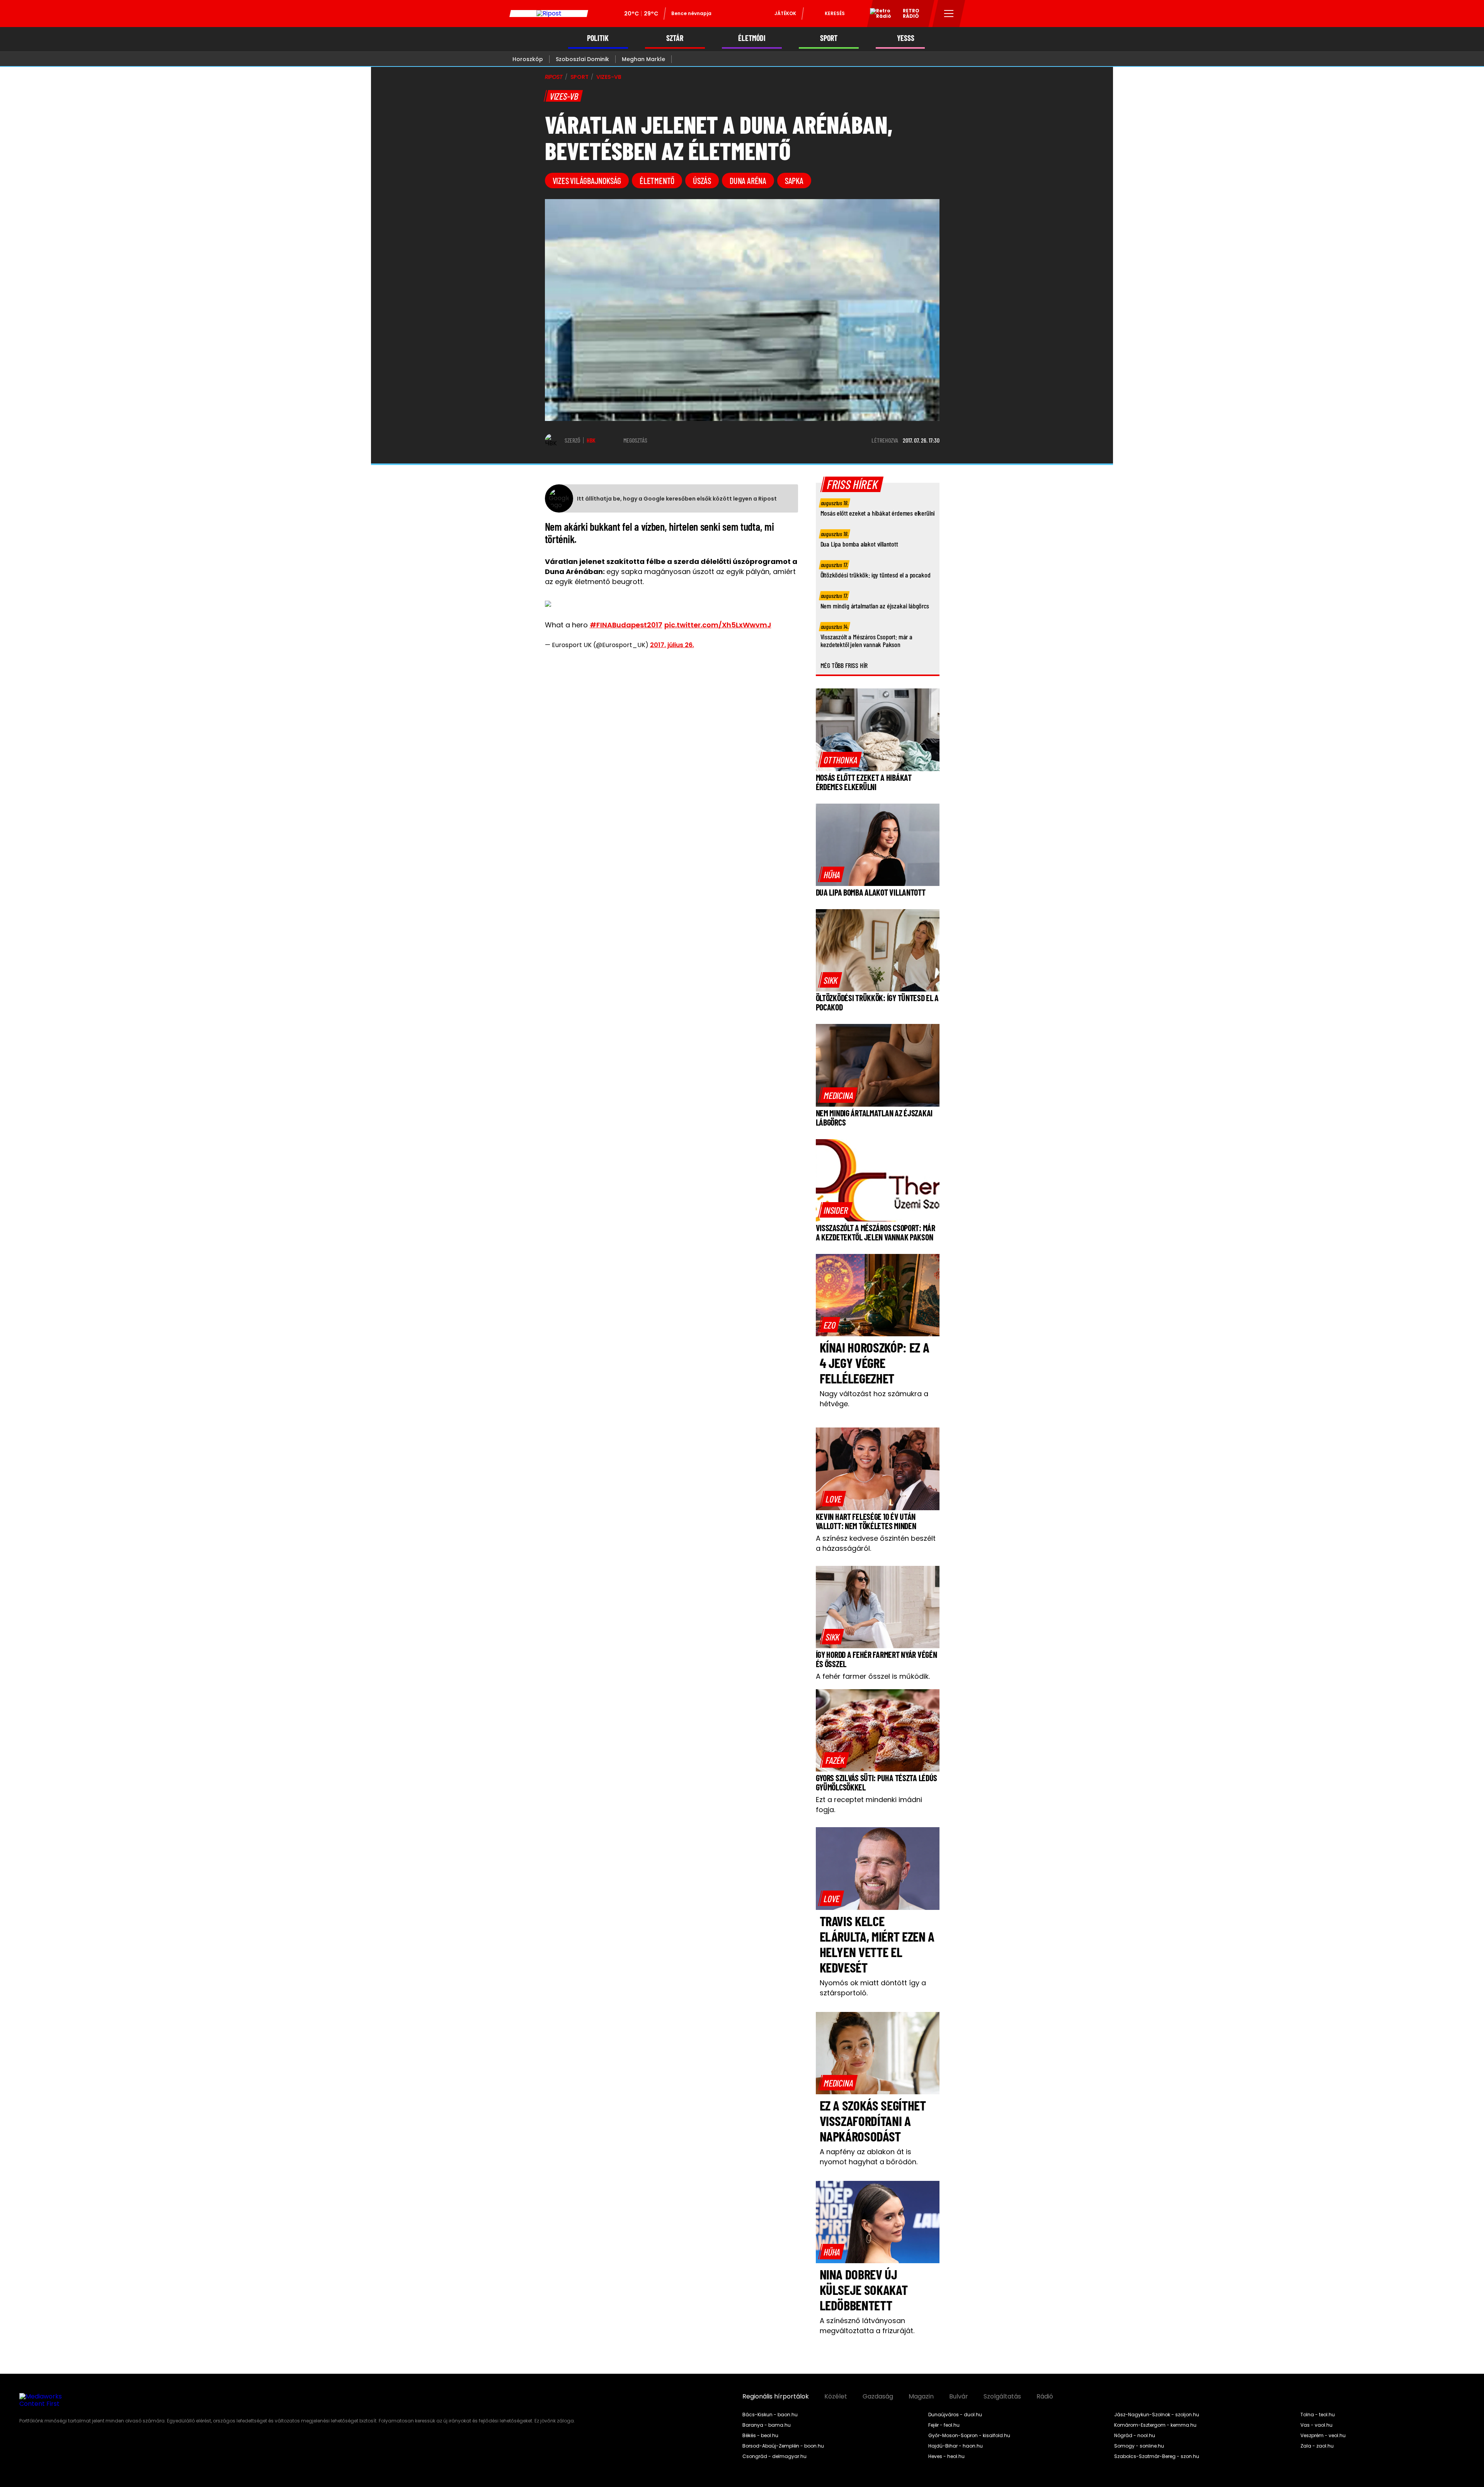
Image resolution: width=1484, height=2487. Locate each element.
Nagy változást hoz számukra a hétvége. (874, 1399)
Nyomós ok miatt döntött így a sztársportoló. (873, 1988)
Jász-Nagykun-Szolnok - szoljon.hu (1157, 2415)
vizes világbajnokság (587, 181)
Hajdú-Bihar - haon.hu (956, 2446)
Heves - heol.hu (946, 2456)
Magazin (921, 2397)
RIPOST (554, 77)
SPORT (829, 38)
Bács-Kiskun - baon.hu (770, 2415)
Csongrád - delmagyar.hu (774, 2456)
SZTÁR (675, 38)
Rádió (1045, 2397)
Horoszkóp (528, 59)
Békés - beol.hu (760, 2436)
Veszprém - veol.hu (1323, 2436)
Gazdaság (878, 2397)
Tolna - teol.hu (1318, 2415)
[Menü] (949, 14)
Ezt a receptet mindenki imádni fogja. (869, 1805)
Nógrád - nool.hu (1135, 2436)
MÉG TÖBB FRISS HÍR (844, 665)
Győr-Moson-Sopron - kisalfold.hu (969, 2436)
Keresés (835, 13)
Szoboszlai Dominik (582, 59)
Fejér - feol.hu (944, 2425)
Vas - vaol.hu (1316, 2425)
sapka (794, 181)
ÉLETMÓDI (752, 38)
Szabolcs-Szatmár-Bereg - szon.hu (1157, 2456)
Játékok (785, 13)
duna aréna (748, 181)
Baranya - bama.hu (767, 2425)
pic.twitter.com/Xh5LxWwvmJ (718, 625)
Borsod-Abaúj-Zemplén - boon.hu (783, 2446)
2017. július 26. (672, 645)
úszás (702, 181)
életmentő (657, 181)
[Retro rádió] (878, 15)
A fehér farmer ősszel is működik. (873, 1676)
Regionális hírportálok (776, 2397)
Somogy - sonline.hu (1139, 2446)
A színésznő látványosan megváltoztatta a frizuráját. (867, 2326)
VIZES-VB (609, 77)
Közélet (836, 2397)
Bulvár (959, 2397)
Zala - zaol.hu (1317, 2446)
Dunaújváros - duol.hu (955, 2415)
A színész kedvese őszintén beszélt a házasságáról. (876, 1543)
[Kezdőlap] (549, 14)
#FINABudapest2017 (626, 625)
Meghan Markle (643, 59)
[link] (840, 760)
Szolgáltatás (1002, 2397)
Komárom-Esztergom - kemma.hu (1155, 2425)
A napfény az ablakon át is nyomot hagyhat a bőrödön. (869, 2157)
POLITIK (598, 38)
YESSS (906, 38)
